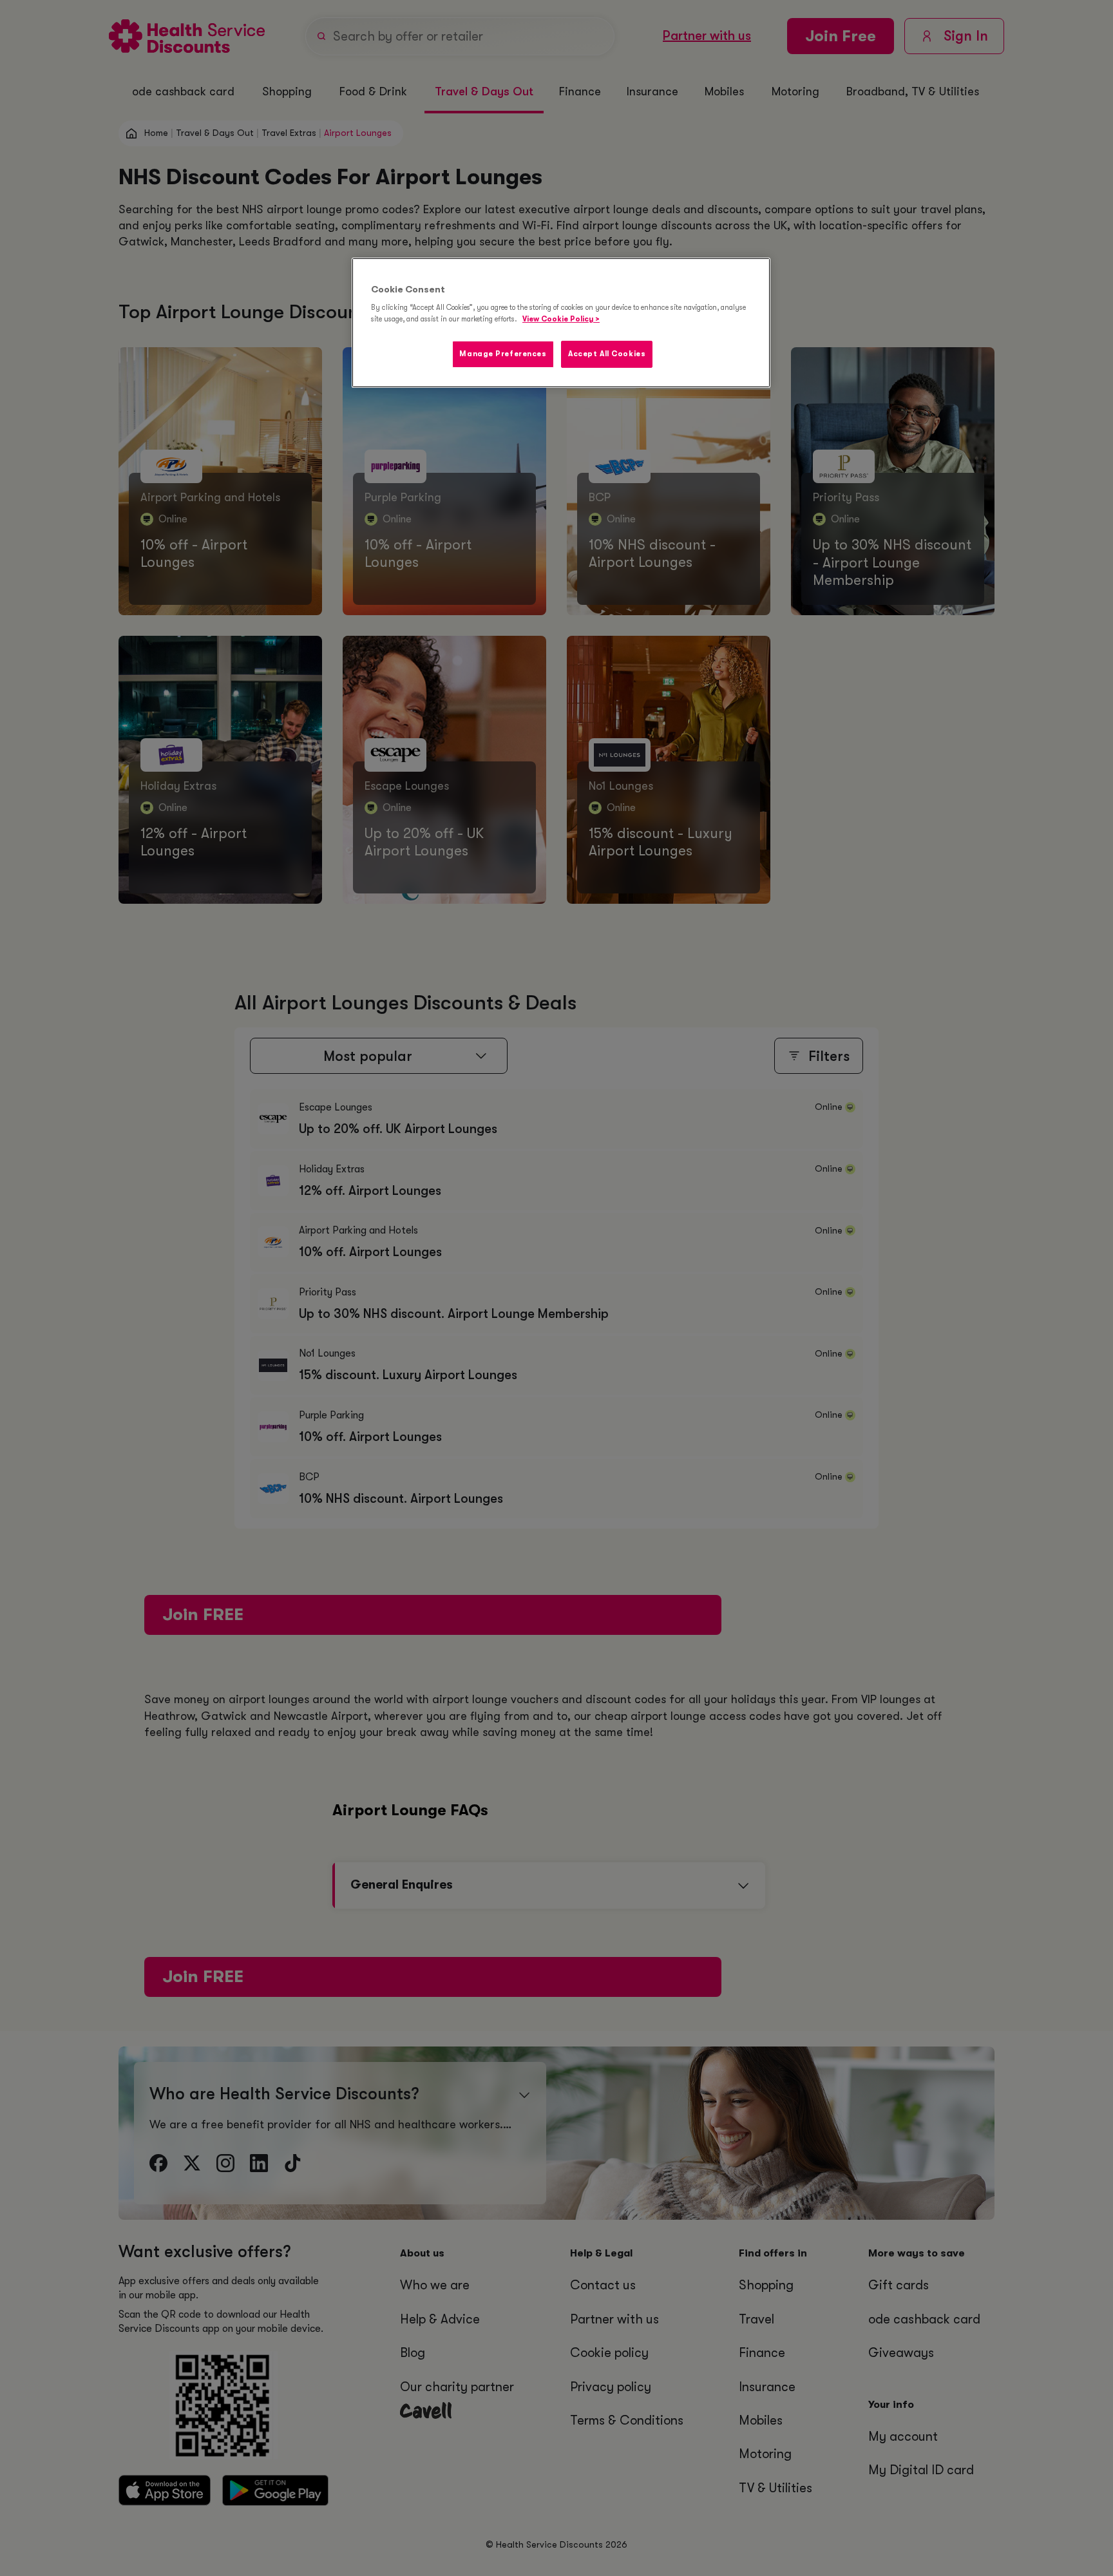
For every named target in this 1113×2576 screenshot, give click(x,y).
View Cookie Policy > (561, 319)
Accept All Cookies (607, 354)
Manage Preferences (503, 354)
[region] (561, 323)
